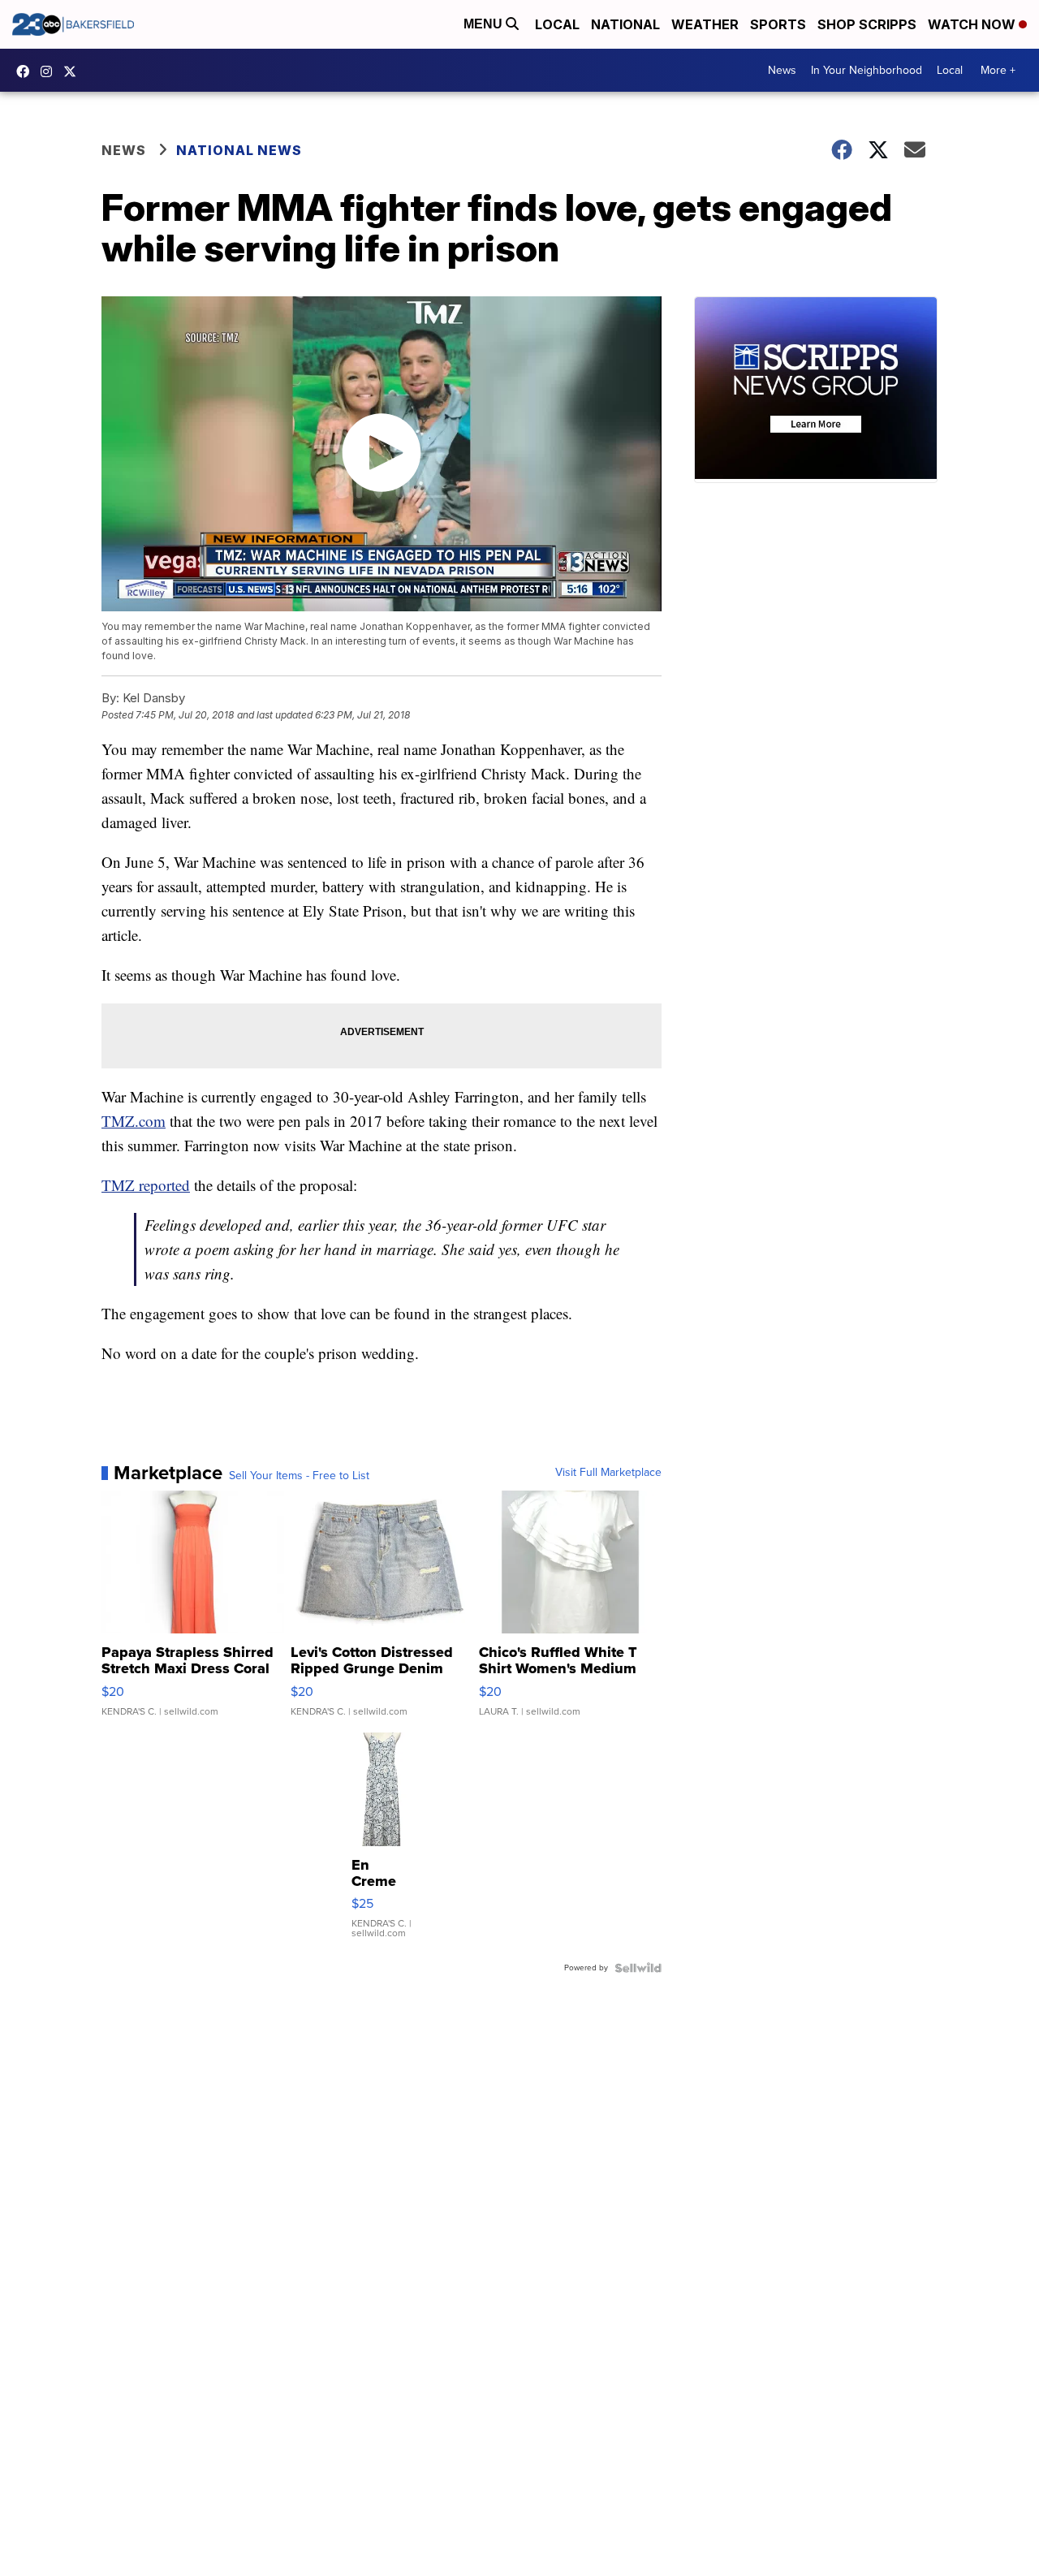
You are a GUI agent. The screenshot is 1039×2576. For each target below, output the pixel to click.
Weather (705, 24)
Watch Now (973, 24)
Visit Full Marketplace (608, 1473)
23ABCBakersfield (27, 71)
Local (557, 24)
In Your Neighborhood (867, 70)
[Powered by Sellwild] (638, 1968)
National (625, 24)
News (782, 70)
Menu (485, 24)
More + (998, 70)
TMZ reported (146, 1185)
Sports (778, 24)
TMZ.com (134, 1121)
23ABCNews (50, 71)
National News (239, 150)
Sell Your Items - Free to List (299, 1476)
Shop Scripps (867, 24)
